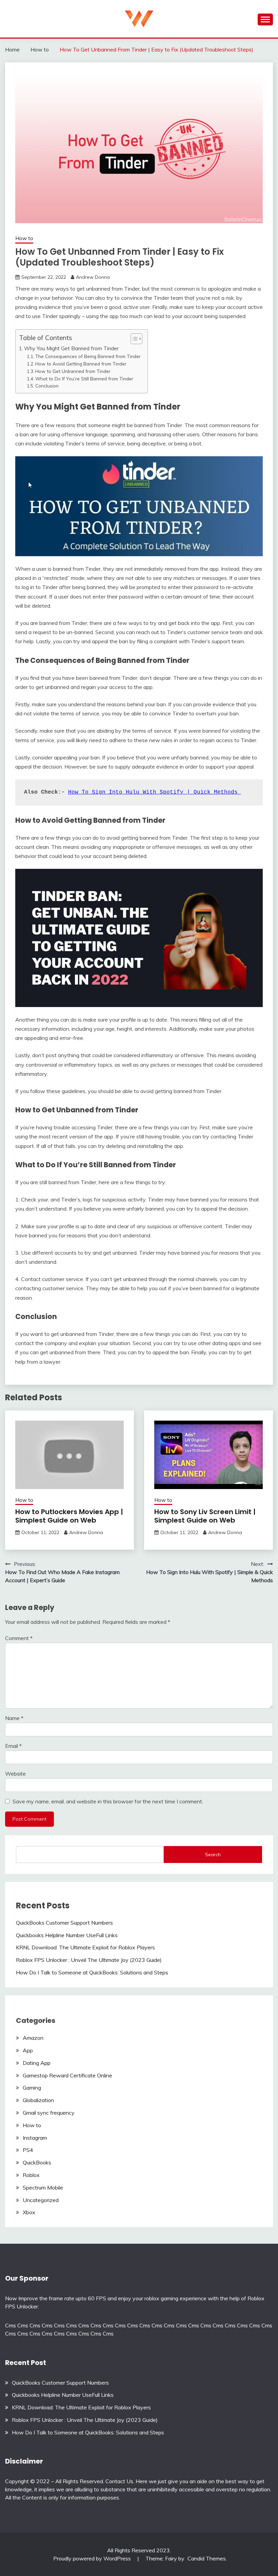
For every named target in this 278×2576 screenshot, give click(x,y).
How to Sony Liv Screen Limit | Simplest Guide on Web (205, 1516)
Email (13, 1746)
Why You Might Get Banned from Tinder (71, 348)
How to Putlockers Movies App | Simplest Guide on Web (69, 1516)
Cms (11, 2325)
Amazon (33, 2038)
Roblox (31, 2175)
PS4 (28, 2150)
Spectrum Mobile (43, 2187)
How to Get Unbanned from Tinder (73, 371)
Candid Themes (207, 2558)
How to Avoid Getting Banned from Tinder (81, 364)
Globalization (38, 2100)
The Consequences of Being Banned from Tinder (88, 356)
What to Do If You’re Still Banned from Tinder (84, 379)
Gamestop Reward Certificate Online (67, 2075)
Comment (19, 1638)
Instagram (35, 2138)
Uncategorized (41, 2200)
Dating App (37, 2063)
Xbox (29, 2212)
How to (24, 238)
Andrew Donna (93, 277)
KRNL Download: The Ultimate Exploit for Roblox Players (85, 1947)
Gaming (32, 2088)
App (28, 2050)
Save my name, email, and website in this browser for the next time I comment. (108, 1801)
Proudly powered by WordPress (93, 2558)
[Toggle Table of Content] (133, 339)
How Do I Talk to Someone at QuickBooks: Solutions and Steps (92, 1972)
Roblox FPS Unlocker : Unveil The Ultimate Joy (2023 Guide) (89, 1960)
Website (15, 1774)
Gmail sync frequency (49, 2113)
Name (14, 1718)
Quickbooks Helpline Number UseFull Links (67, 1935)
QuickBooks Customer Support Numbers (64, 1923)
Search (213, 1855)
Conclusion (47, 386)
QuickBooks (37, 2162)
